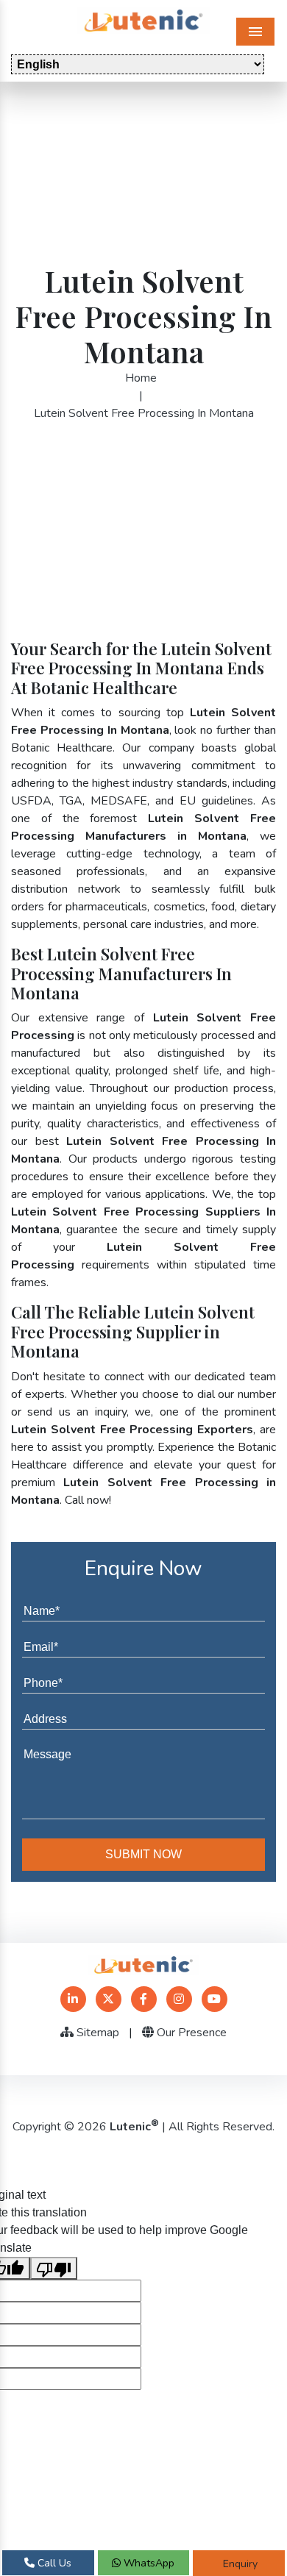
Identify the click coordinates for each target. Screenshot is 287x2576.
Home (141, 378)
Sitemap (96, 2033)
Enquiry (239, 2564)
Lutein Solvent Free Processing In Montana (144, 413)
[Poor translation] (54, 2268)
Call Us (53, 2563)
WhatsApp (148, 2563)
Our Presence (190, 2033)
